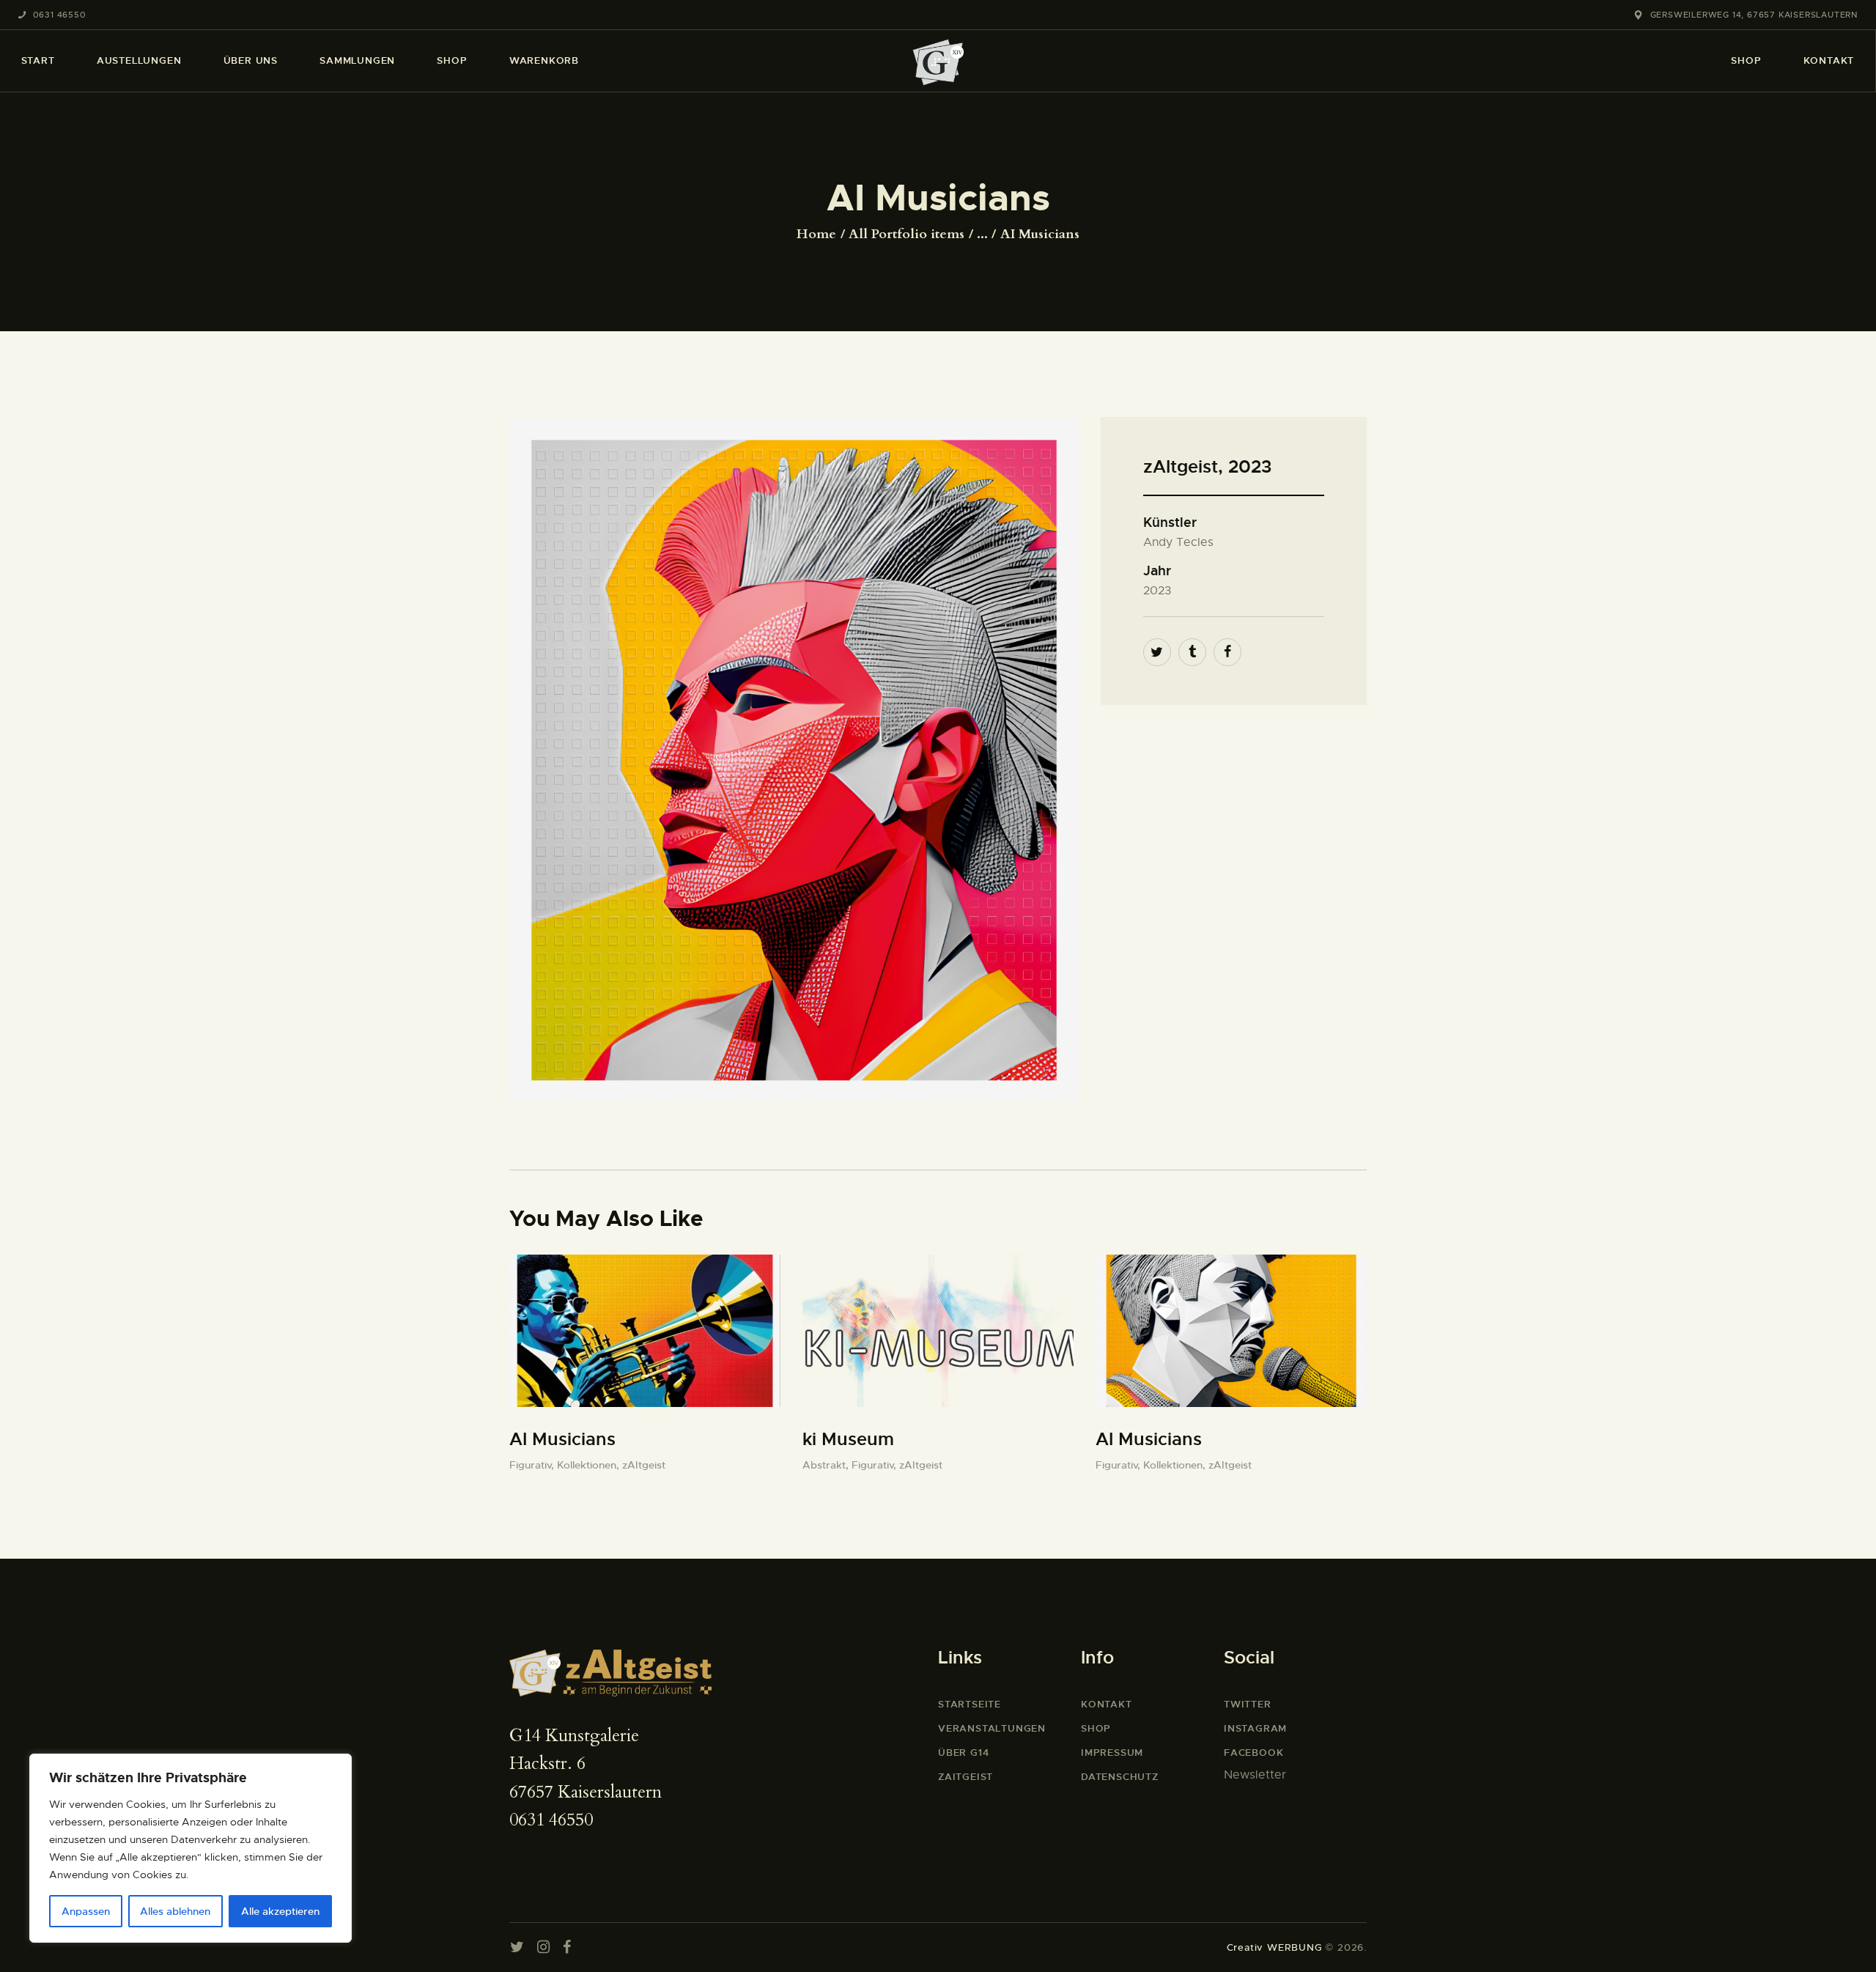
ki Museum (848, 1439)
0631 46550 (551, 1820)
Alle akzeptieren (280, 1911)
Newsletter (1255, 1775)
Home (816, 235)
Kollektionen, (590, 1465)
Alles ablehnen (175, 1911)
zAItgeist (644, 1465)
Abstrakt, (827, 1465)
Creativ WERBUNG (1275, 1947)
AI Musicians (562, 1439)
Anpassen (86, 1911)
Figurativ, (533, 1465)
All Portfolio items (906, 234)
